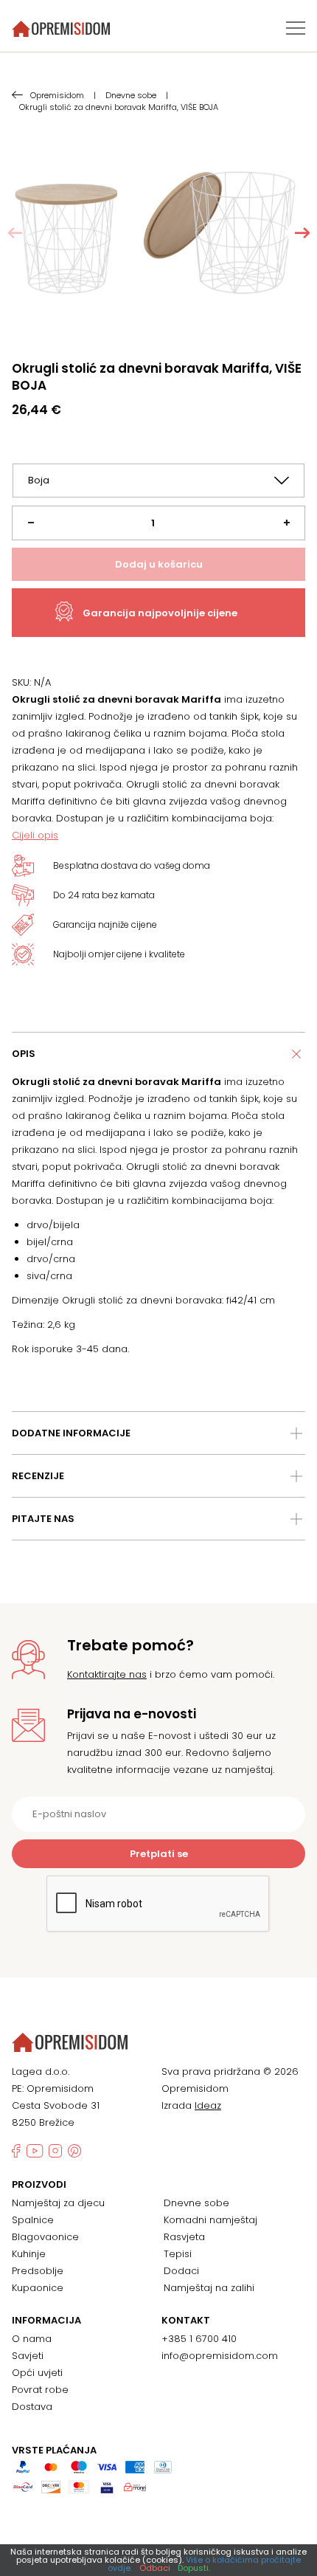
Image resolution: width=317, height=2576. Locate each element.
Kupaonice (38, 2288)
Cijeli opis (35, 835)
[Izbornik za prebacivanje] (296, 28)
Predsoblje (38, 2271)
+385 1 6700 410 (199, 2339)
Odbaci (155, 2568)
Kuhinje (29, 2254)
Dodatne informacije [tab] (71, 1433)
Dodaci (181, 2271)
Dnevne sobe (196, 2203)
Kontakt (186, 2321)
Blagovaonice (45, 2237)
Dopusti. (194, 2568)
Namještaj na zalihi (209, 2288)
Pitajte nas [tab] (43, 1519)
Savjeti (28, 2356)
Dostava (32, 2407)
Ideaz (208, 2105)
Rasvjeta (184, 2237)
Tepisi (178, 2254)
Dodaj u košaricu (159, 564)
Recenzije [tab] (38, 1476)
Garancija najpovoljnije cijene (160, 613)
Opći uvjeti (37, 2373)
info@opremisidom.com (220, 2356)
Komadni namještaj (210, 2220)
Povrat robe (40, 2390)
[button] (302, 233)
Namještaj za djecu (58, 2203)
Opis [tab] (24, 1054)
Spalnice (33, 2220)
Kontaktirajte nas (107, 1674)
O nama (32, 2339)
